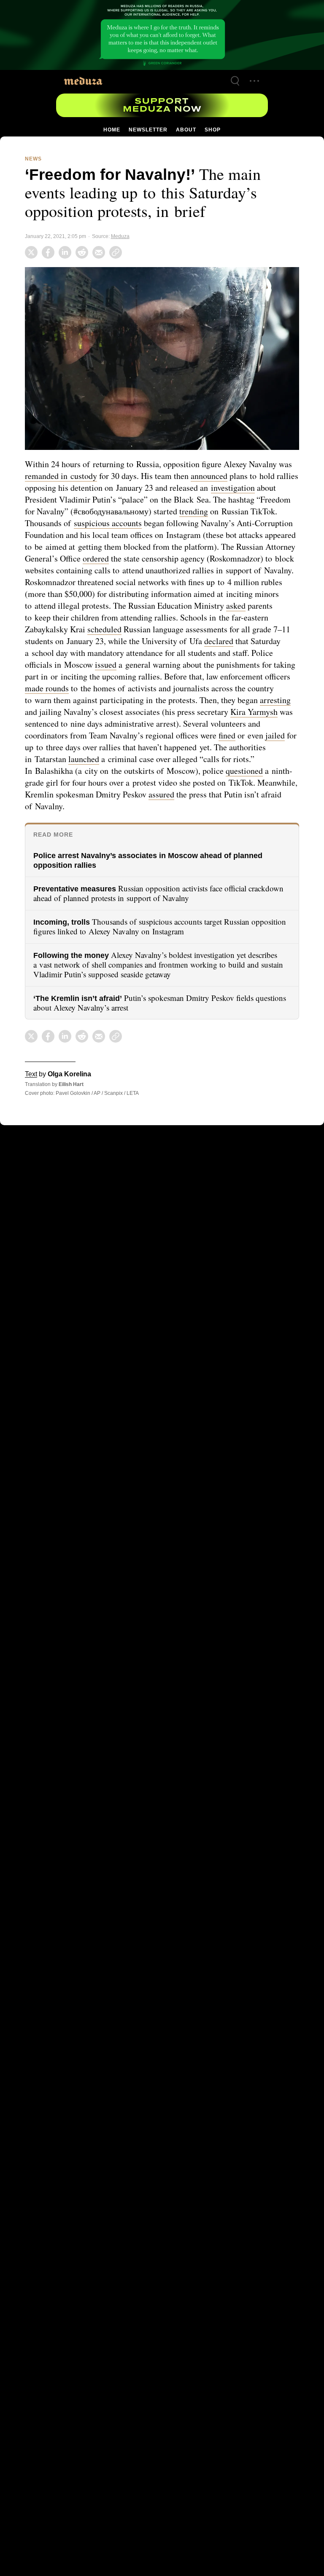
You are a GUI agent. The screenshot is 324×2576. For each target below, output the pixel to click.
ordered (178, 557)
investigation (264, 486)
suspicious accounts (139, 522)
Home (112, 130)
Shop (212, 130)
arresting (136, 710)
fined (78, 746)
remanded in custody (62, 474)
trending (237, 510)
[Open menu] (254, 81)
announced (217, 474)
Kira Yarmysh (120, 722)
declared (40, 651)
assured (275, 793)
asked (67, 616)
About (185, 130)
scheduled (170, 628)
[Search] (235, 81)
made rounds (155, 687)
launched (195, 757)
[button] (162, 357)
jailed (127, 746)
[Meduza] (83, 81)
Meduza (120, 235)
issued (195, 663)
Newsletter (148, 130)
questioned (68, 781)
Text (31, 1073)
